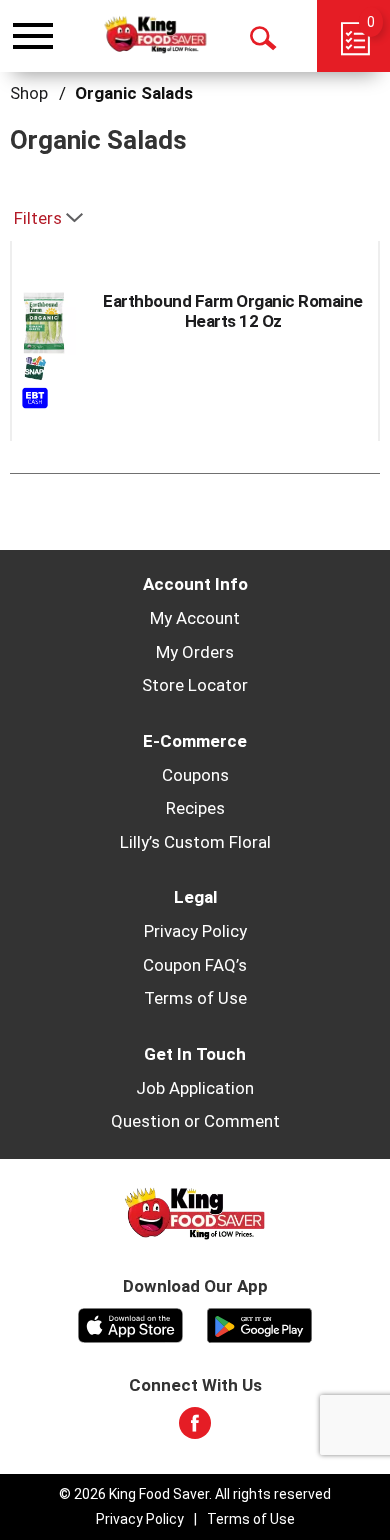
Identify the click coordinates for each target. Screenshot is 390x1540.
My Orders (195, 652)
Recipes (195, 808)
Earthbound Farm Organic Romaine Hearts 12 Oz (233, 311)
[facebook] (195, 1429)
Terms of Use (195, 998)
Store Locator (195, 685)
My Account (195, 618)
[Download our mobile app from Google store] (259, 1323)
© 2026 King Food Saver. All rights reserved (195, 1494)
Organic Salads (134, 93)
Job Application (195, 1088)
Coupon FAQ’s (195, 965)
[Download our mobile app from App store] (130, 1323)
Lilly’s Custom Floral (195, 842)
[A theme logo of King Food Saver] (155, 35)
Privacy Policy (195, 931)
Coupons (195, 775)
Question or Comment (195, 1121)
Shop (29, 93)
